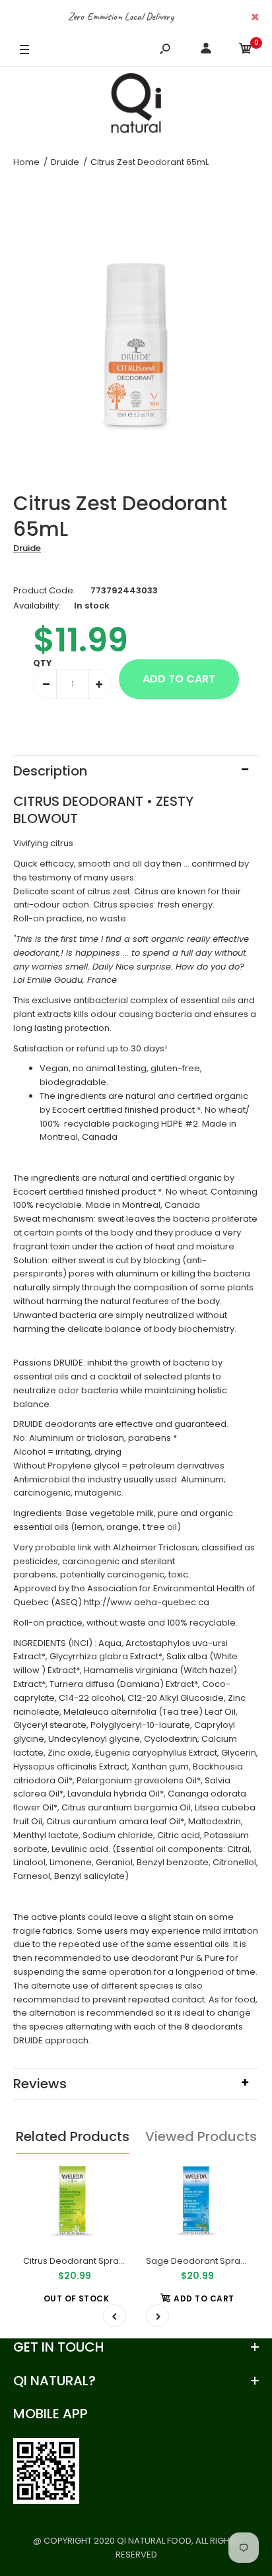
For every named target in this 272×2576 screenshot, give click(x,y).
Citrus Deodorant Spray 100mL (87, 2261)
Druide (27, 548)
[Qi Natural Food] (136, 106)
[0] (246, 50)
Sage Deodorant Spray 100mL (209, 2261)
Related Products (73, 2136)
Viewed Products (201, 2136)
